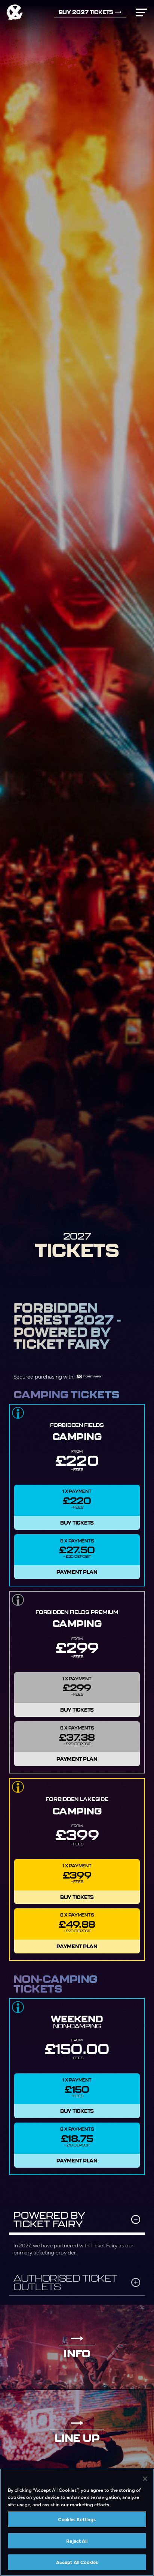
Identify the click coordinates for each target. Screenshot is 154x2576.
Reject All (77, 2541)
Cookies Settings (77, 2519)
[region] (77, 2522)
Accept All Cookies (77, 2562)
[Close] (145, 2479)
